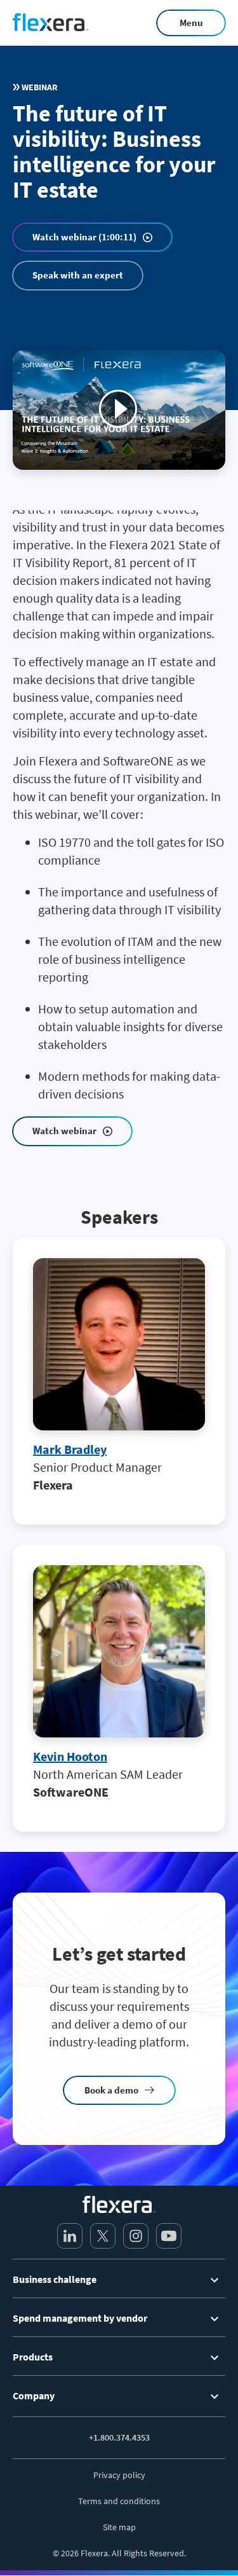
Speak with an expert (78, 275)
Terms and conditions (119, 2501)
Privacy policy (119, 2475)
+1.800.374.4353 (119, 2437)
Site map (119, 2527)
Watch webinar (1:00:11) (84, 237)
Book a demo (111, 2090)
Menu (191, 23)
